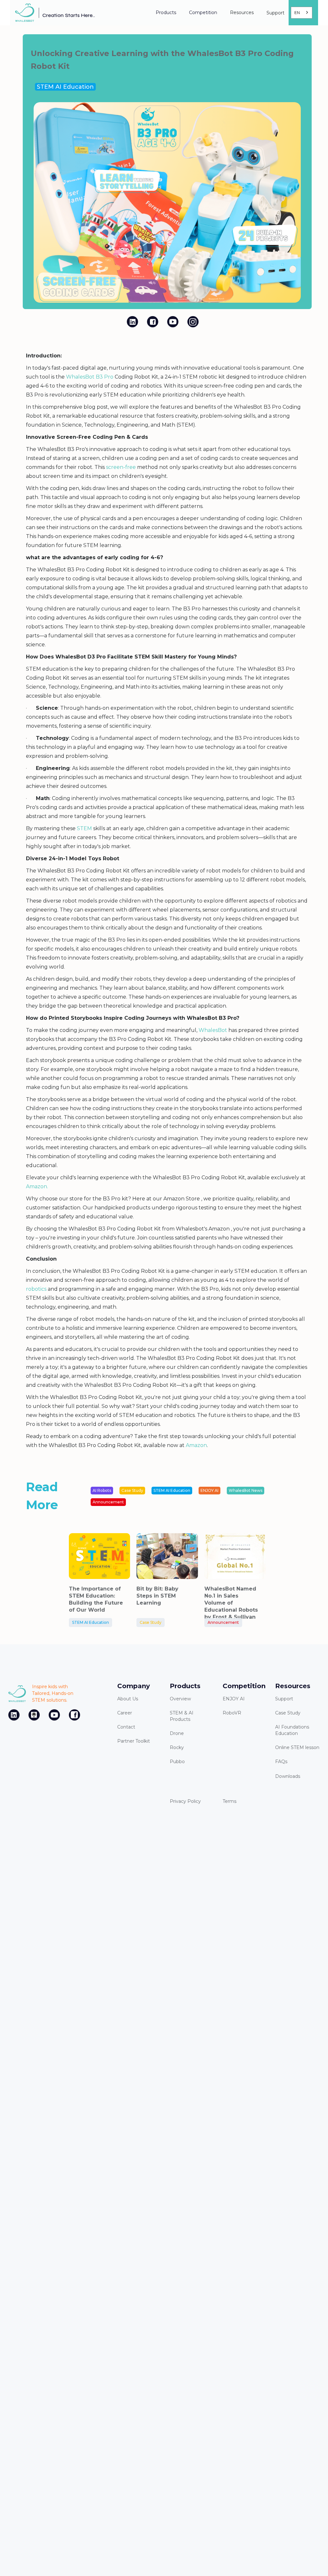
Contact (126, 1727)
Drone (177, 1733)
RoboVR (232, 1713)
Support (284, 1699)
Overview (180, 1699)
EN (297, 13)
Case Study (132, 1490)
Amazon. (37, 1186)
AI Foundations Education (292, 1730)
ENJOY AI (209, 1490)
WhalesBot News (246, 1490)
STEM (84, 828)
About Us (128, 1699)
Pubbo (177, 1762)
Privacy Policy (185, 1801)
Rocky (177, 1747)
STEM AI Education (65, 87)
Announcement (108, 1502)
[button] (166, 13)
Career (125, 1713)
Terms (230, 1801)
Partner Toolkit (134, 1741)
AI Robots (102, 1490)
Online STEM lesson (297, 1747)
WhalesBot (213, 1030)
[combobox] (302, 12)
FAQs (281, 1762)
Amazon (196, 1445)
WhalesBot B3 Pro (89, 377)
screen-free (121, 467)
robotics (36, 1289)
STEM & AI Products (182, 1716)
